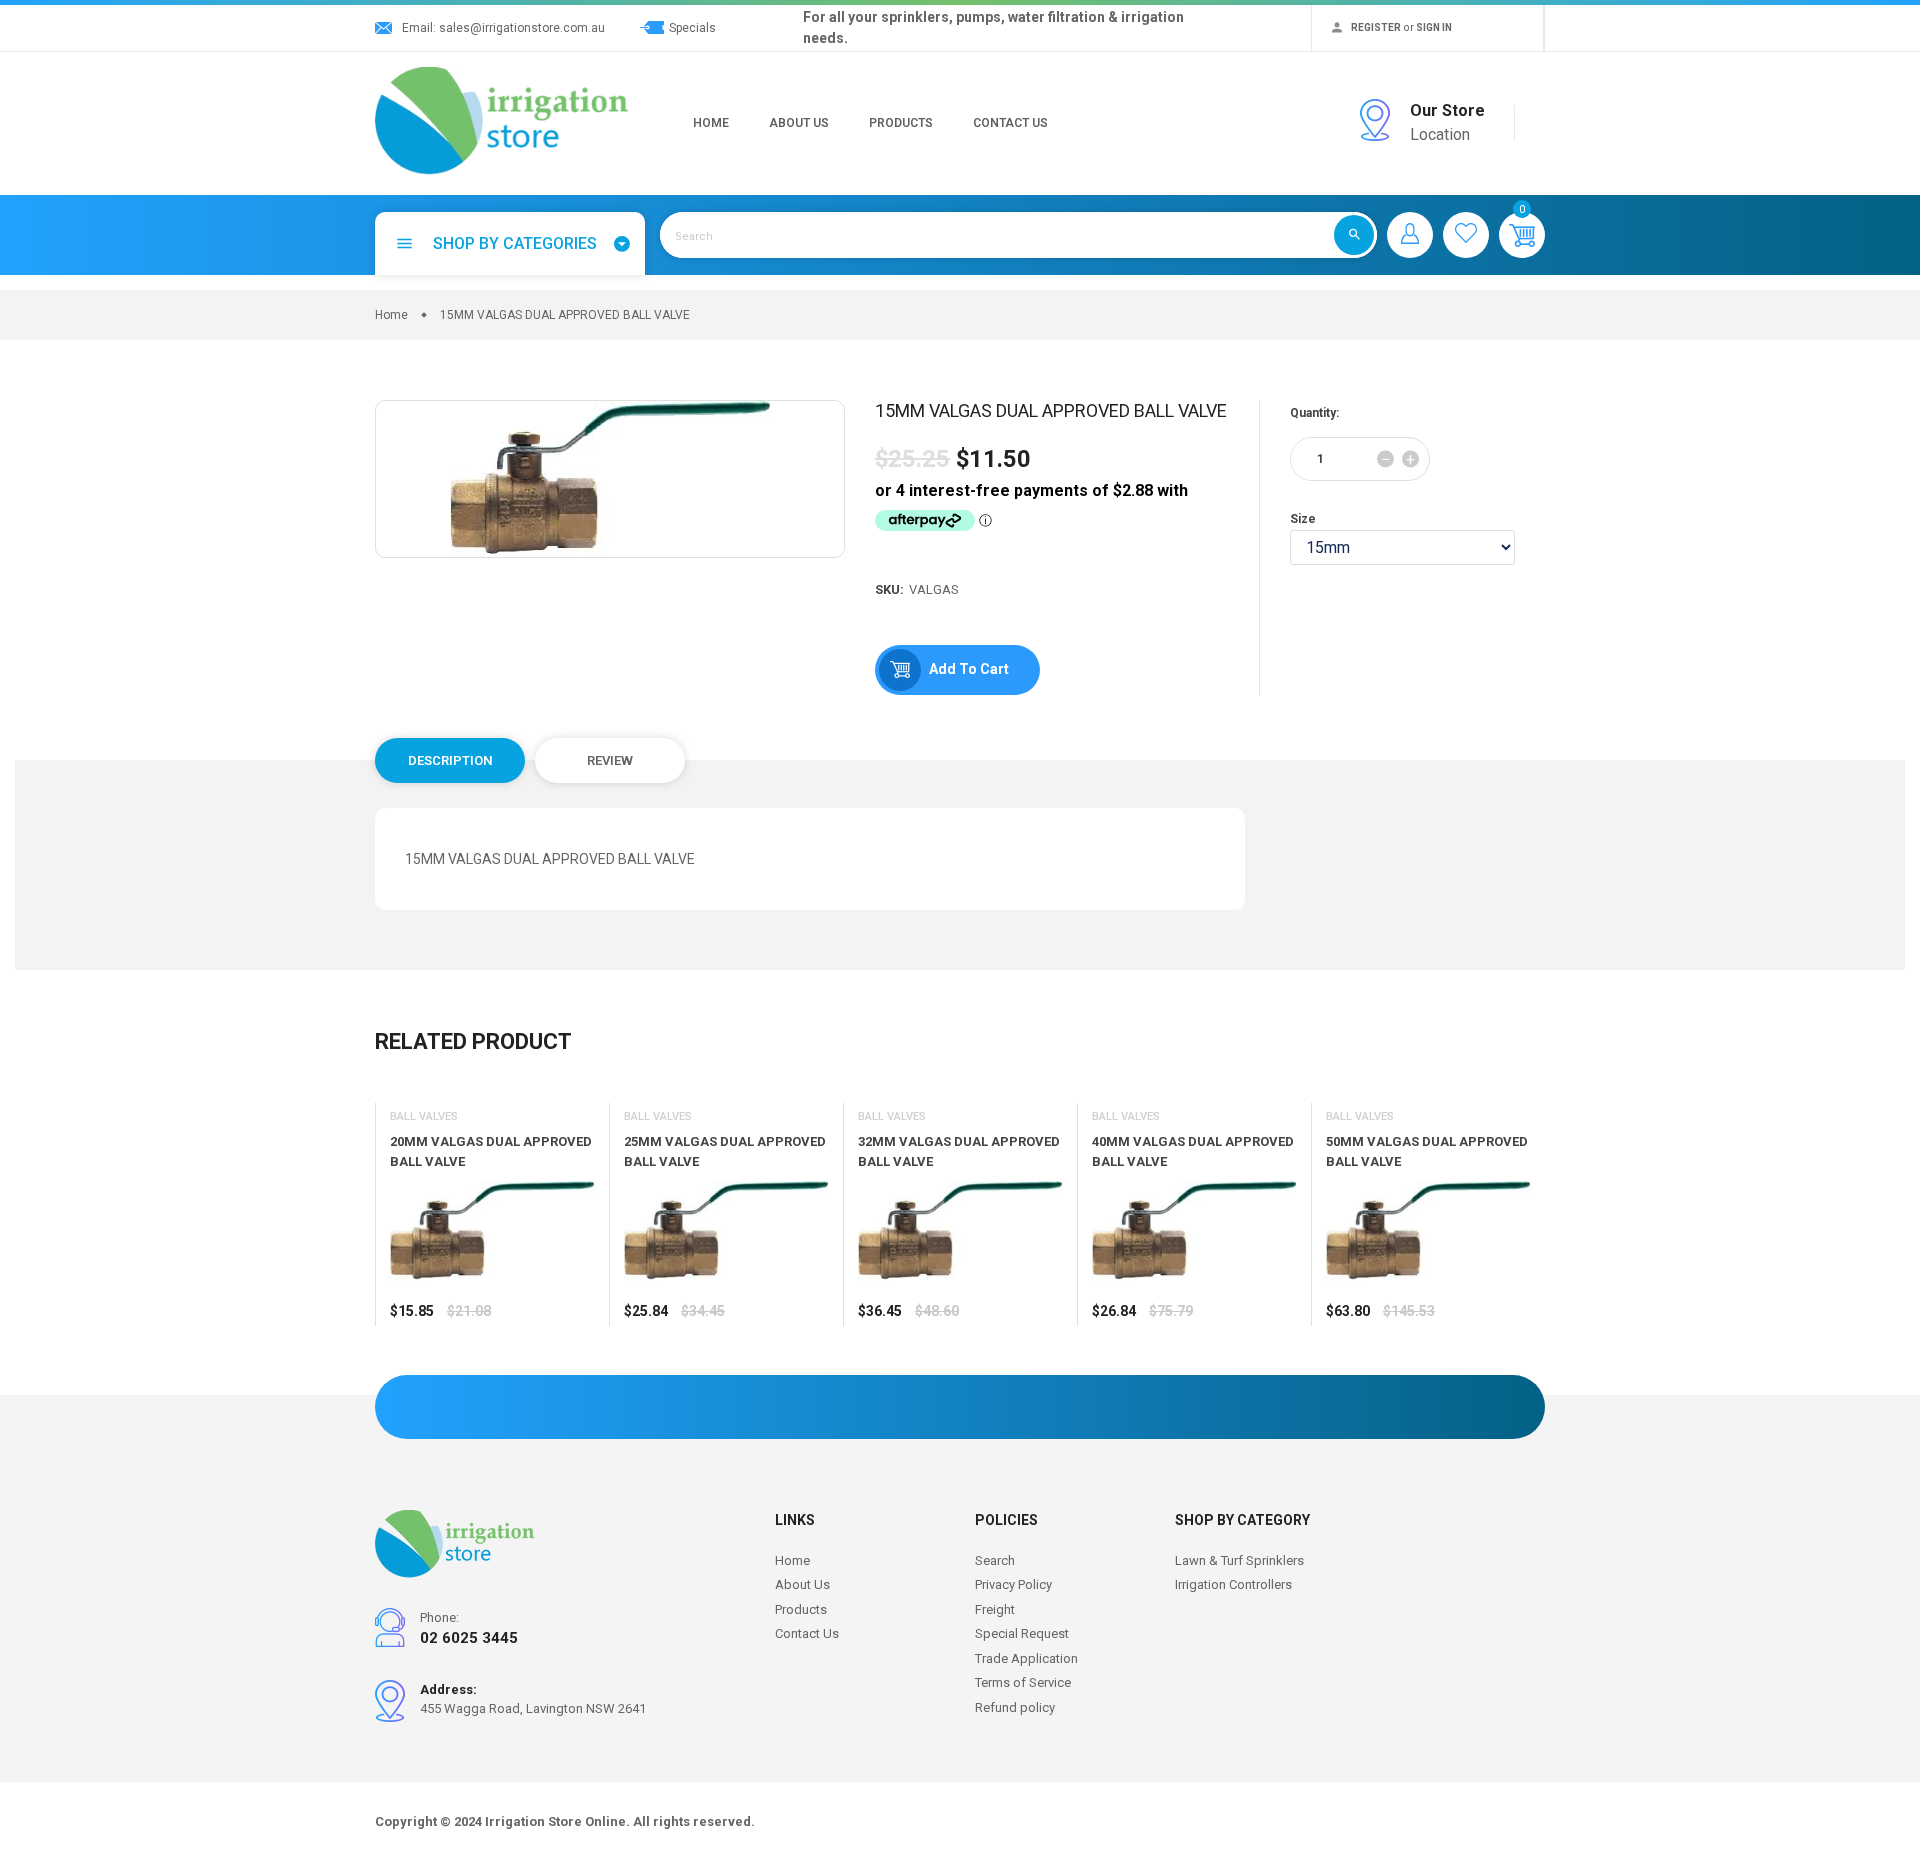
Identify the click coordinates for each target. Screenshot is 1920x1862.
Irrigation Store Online (555, 1821)
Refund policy (1015, 1707)
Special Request (1022, 1633)
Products (901, 123)
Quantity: (1314, 413)
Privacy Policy (1013, 1584)
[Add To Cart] (410, 1370)
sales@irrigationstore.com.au (522, 28)
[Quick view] (455, 1370)
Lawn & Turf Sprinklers (1239, 1560)
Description (450, 760)
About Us (799, 123)
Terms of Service (1023, 1682)
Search (995, 1560)
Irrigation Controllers (1233, 1584)
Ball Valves (424, 1116)
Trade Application (1026, 1658)
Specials (692, 28)
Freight (995, 1609)
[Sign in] (1410, 235)
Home (711, 123)
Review (610, 760)
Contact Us (1010, 123)
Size (1303, 519)
